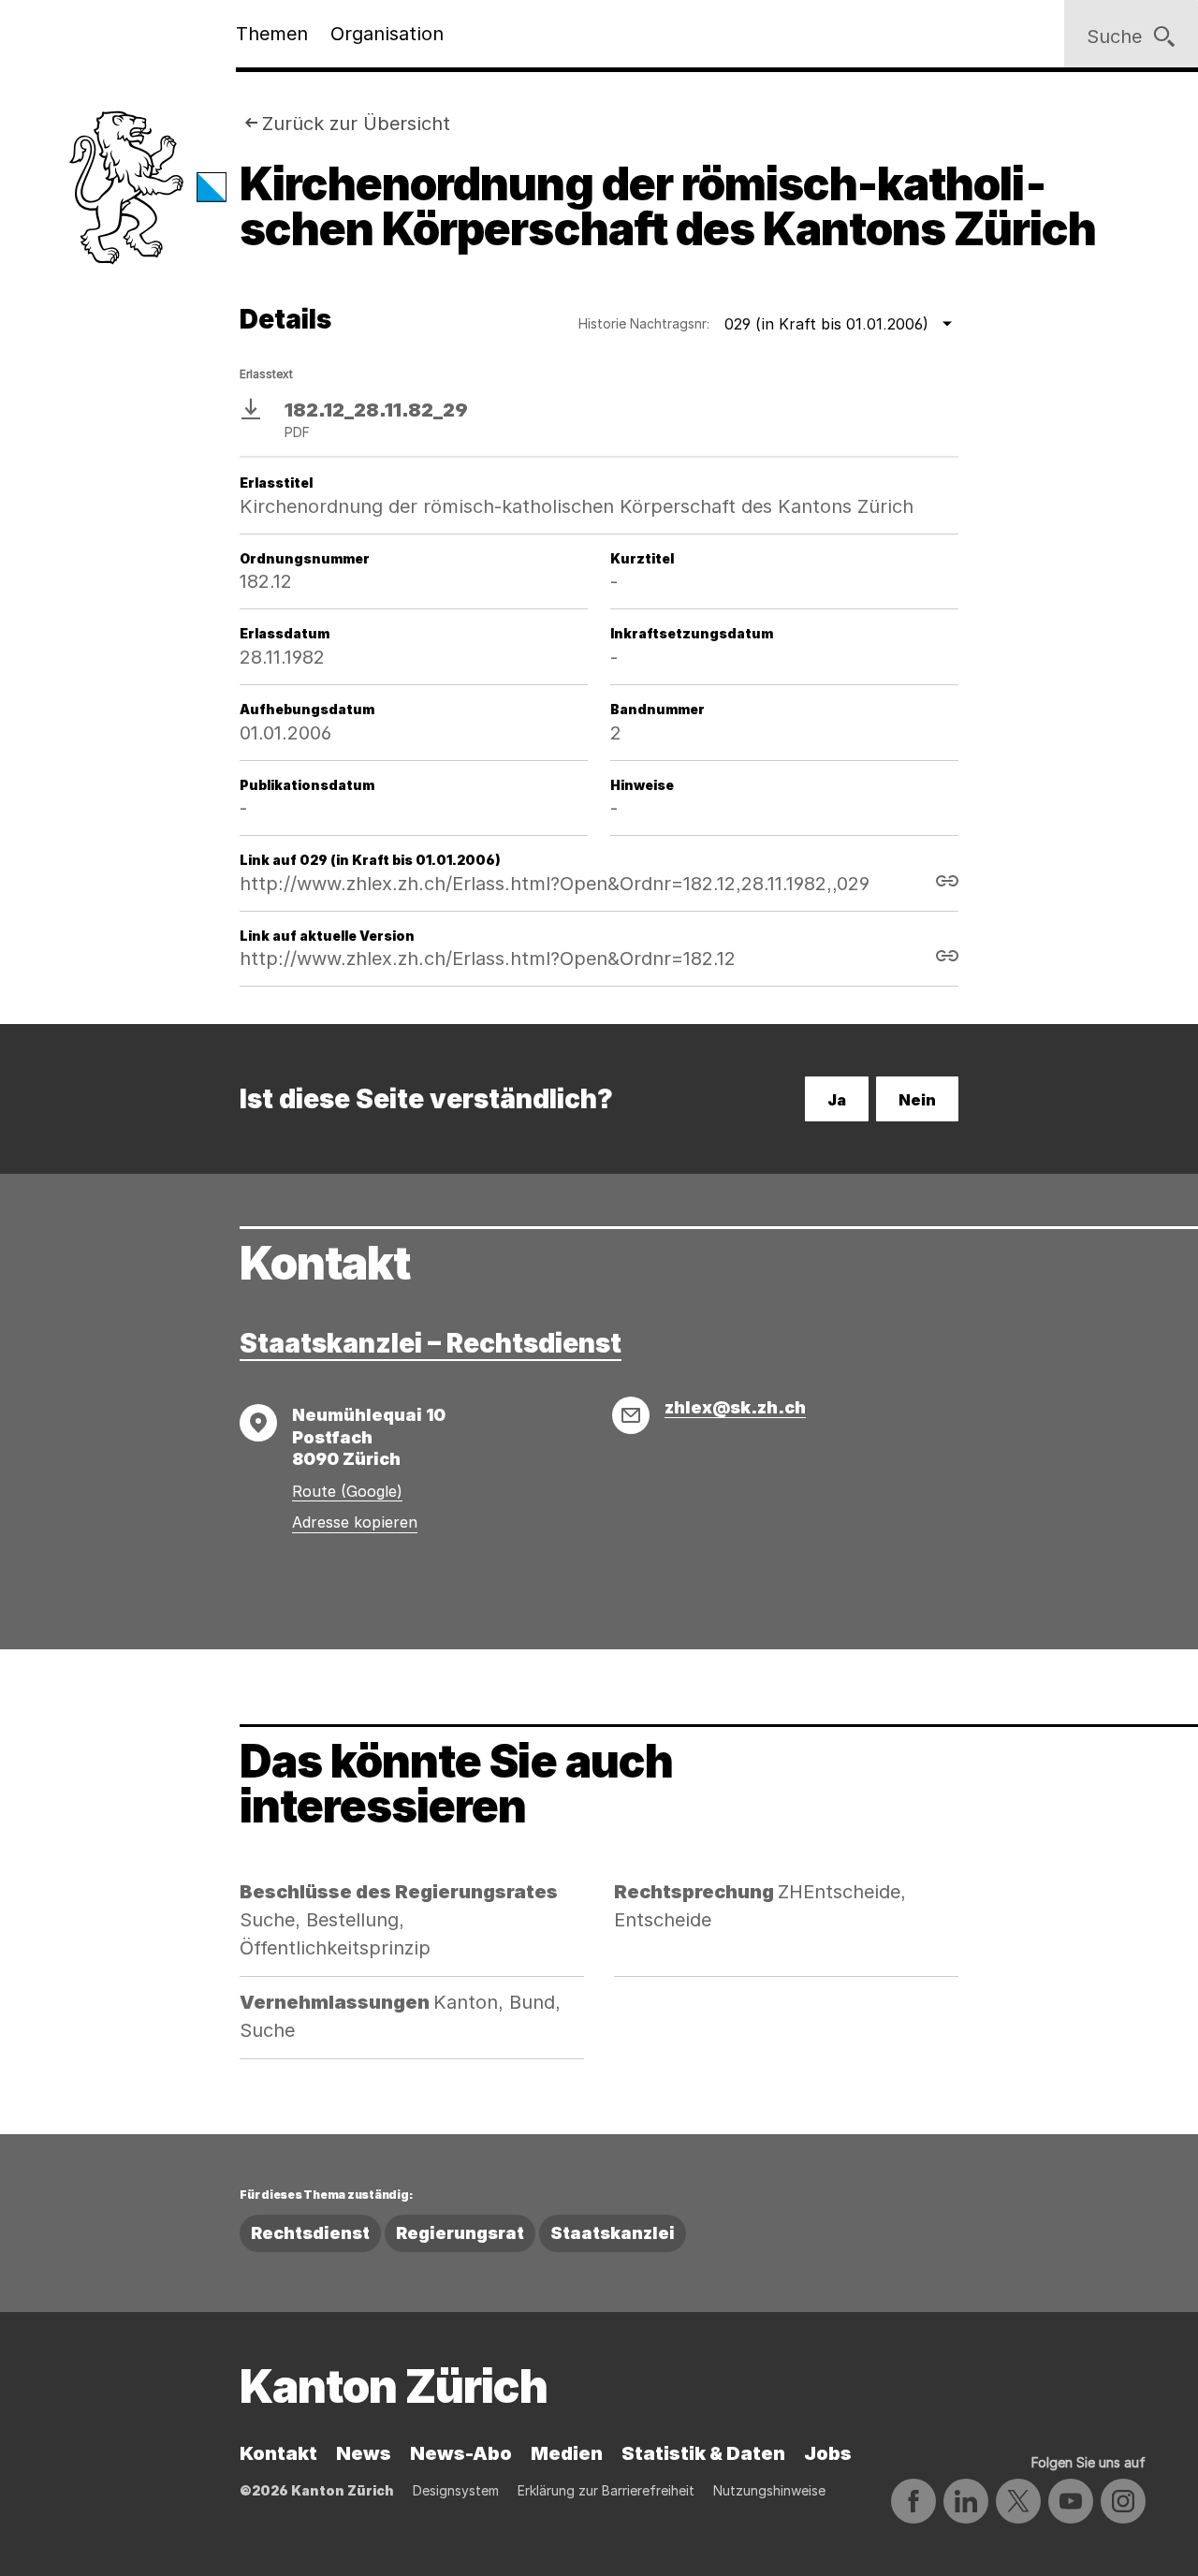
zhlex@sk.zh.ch (735, 1407)
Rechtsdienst (310, 2233)
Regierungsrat (460, 2233)
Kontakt (278, 2453)
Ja (837, 1100)
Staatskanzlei (613, 2233)
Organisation (387, 34)
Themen (272, 34)
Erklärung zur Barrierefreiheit (606, 2490)
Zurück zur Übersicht (356, 124)
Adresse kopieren (355, 1522)
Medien (567, 2453)
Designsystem (456, 2490)
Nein (917, 1100)
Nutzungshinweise (769, 2490)
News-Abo (461, 2453)
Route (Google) (347, 1491)
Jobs (828, 2453)
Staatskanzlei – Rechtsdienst (431, 1343)
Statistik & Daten (703, 2453)
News (364, 2453)
